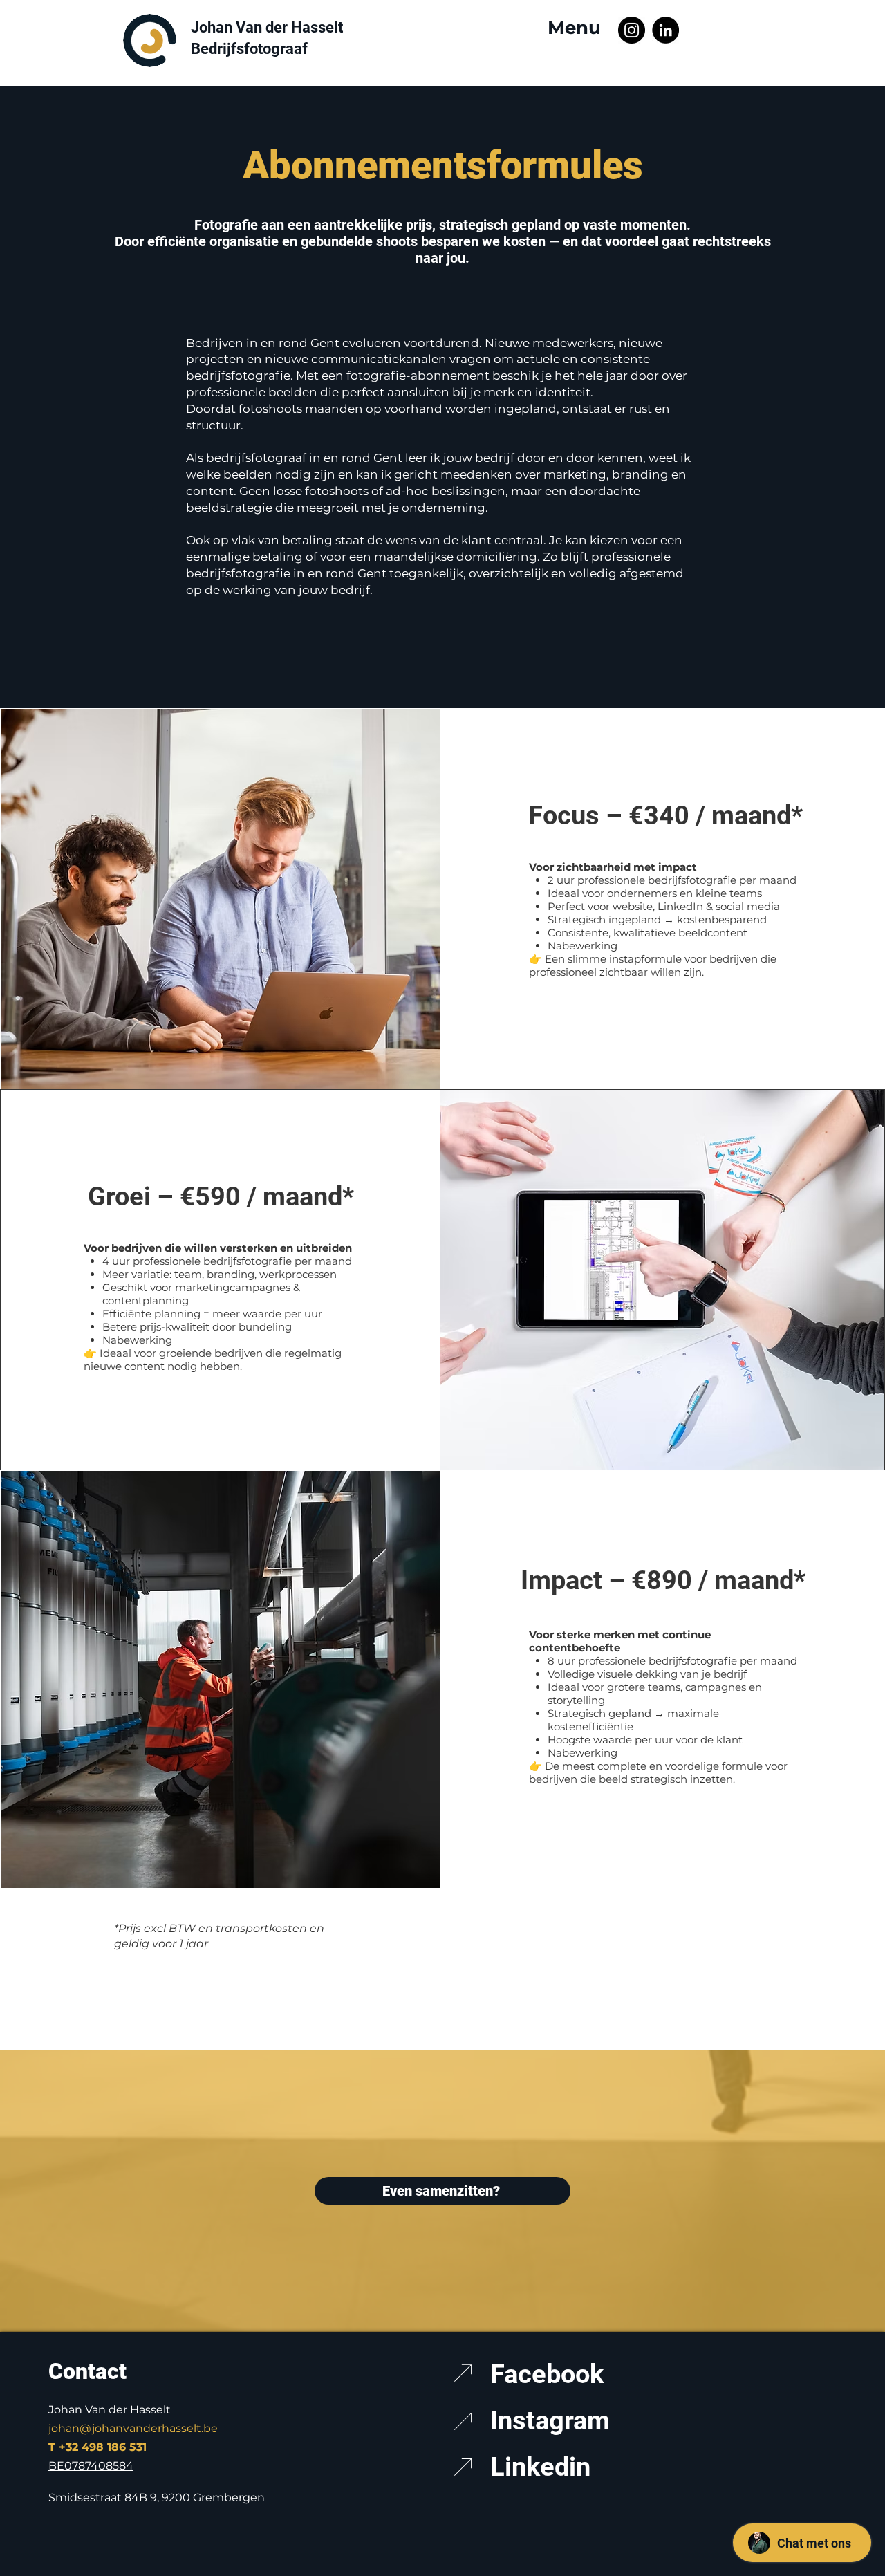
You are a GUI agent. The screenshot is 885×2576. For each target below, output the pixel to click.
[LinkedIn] (665, 30)
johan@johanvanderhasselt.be (133, 2428)
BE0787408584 (91, 2466)
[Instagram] (632, 30)
